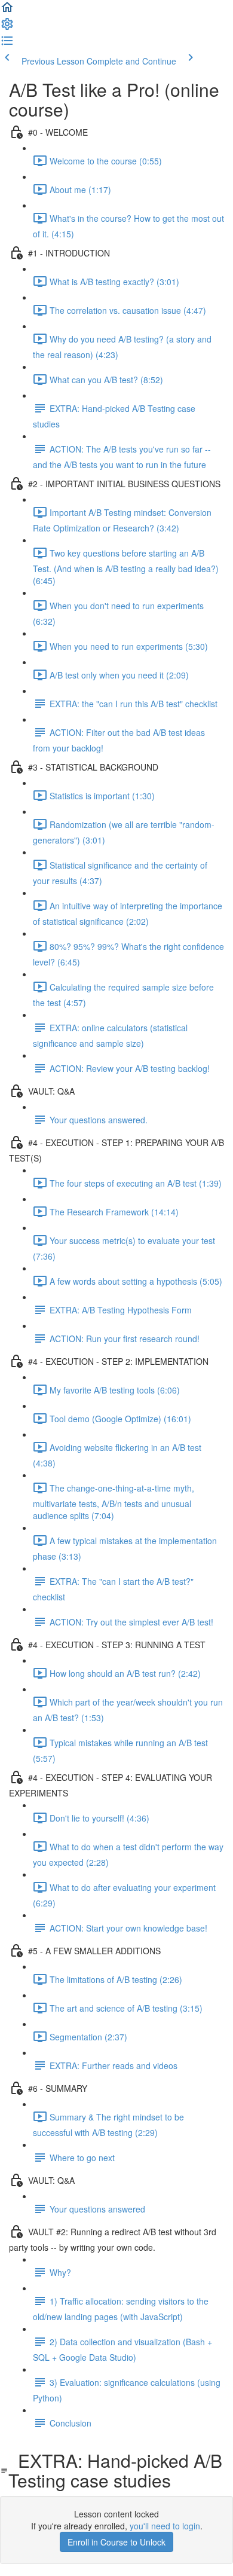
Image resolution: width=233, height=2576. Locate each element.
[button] (7, 11)
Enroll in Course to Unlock (116, 2542)
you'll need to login (165, 2526)
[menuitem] (7, 27)
